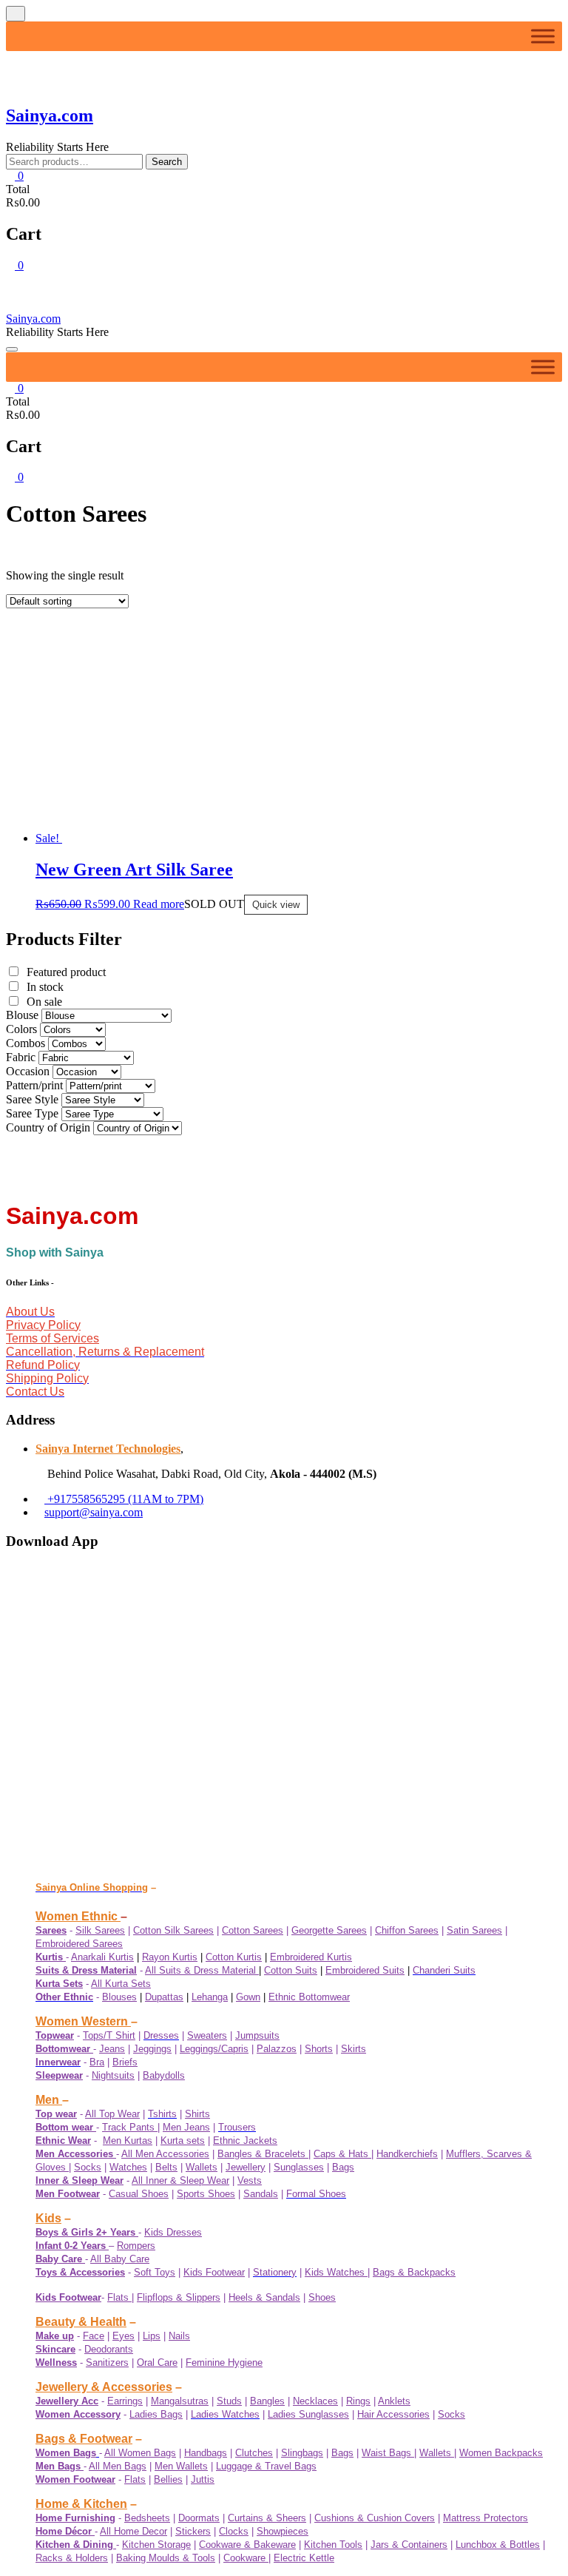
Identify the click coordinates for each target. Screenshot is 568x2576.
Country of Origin (48, 720)
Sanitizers (107, 2363)
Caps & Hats (342, 2154)
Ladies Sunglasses (308, 2414)
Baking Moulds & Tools (166, 2558)
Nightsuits (113, 2075)
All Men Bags (118, 2466)
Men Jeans (186, 2127)
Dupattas (164, 1997)
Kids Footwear (214, 2272)
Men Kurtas (128, 2140)
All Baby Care (120, 2259)
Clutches (254, 2453)
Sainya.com (50, 115)
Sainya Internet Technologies (108, 1449)
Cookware (246, 2558)
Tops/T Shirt (109, 2035)
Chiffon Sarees (407, 1930)
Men (49, 2100)
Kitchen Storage (156, 2545)
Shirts (197, 2114)
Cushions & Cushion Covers (375, 2518)
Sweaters (207, 2035)
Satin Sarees (474, 1930)
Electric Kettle (304, 2558)
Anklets (394, 2401)
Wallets (202, 2167)
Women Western (83, 2021)
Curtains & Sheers (267, 2518)
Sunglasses (299, 2167)
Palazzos (277, 2049)
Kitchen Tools (333, 2545)
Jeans (112, 2049)
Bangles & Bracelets (263, 2154)
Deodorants (109, 2349)
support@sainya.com (94, 1512)
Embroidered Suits (365, 1970)
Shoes (322, 2297)
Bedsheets (147, 2518)
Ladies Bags (156, 2414)
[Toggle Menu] (543, 36)
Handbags (206, 2453)
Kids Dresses (173, 2232)
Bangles (267, 2401)
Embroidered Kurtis (311, 1957)
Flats (119, 2297)
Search (167, 162)
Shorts (319, 2049)
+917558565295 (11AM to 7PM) (124, 1499)
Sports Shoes (206, 2194)
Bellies (168, 2479)
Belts (166, 2167)
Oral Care (157, 2363)
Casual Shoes (139, 2194)
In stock (45, 579)
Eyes (124, 2336)
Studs (229, 2401)
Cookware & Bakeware (247, 2545)
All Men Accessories (165, 2154)
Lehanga (210, 1997)
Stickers (193, 2531)
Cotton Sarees (253, 1930)
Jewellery (246, 2167)
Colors (21, 621)
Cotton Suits (291, 1970)
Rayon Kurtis (170, 1957)
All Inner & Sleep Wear (180, 2180)
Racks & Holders (72, 2558)
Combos (26, 635)
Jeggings (152, 2049)
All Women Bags (140, 2453)
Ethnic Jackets (245, 2140)
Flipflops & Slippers (179, 2297)
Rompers (136, 2246)
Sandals (261, 2194)
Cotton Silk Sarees (173, 1930)
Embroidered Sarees (79, 1944)
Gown (248, 1997)
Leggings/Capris (214, 2049)
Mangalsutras (180, 2401)
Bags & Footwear (84, 2439)
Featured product (66, 564)
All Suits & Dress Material (202, 1970)
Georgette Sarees (329, 1930)
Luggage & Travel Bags (266, 2466)
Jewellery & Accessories (104, 2387)
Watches (128, 2167)
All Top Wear (112, 2114)
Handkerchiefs (407, 2154)
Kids (48, 2218)
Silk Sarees (100, 1930)
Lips (152, 2336)
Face (94, 2336)
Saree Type (32, 706)
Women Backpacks (501, 2453)
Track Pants (130, 2127)
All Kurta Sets (121, 1984)
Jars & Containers (409, 2545)
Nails (179, 2336)
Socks (88, 2167)
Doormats (199, 2518)
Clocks (234, 2531)
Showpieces (283, 2531)
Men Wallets (181, 2466)
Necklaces (315, 2401)
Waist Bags (388, 2453)
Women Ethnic (78, 1916)
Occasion (28, 663)
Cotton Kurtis (234, 1957)
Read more (159, 904)
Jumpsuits (257, 2035)
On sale (44, 594)
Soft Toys (155, 2272)
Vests (250, 2180)
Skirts (354, 2049)
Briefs (125, 2062)
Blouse (22, 607)
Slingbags (302, 2453)
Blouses (119, 1997)
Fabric (21, 649)
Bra (97, 2062)
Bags (343, 2167)
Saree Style (32, 692)
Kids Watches (336, 2272)
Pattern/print (34, 677)
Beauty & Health (81, 2322)
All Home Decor (133, 2531)
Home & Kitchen (81, 2504)
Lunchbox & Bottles (498, 2545)
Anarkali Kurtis (102, 1957)
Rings (358, 2401)
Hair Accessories (393, 2414)
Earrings (125, 2401)
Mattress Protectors (486, 2518)
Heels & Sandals (264, 2297)
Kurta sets (183, 2140)
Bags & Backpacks (414, 2272)
